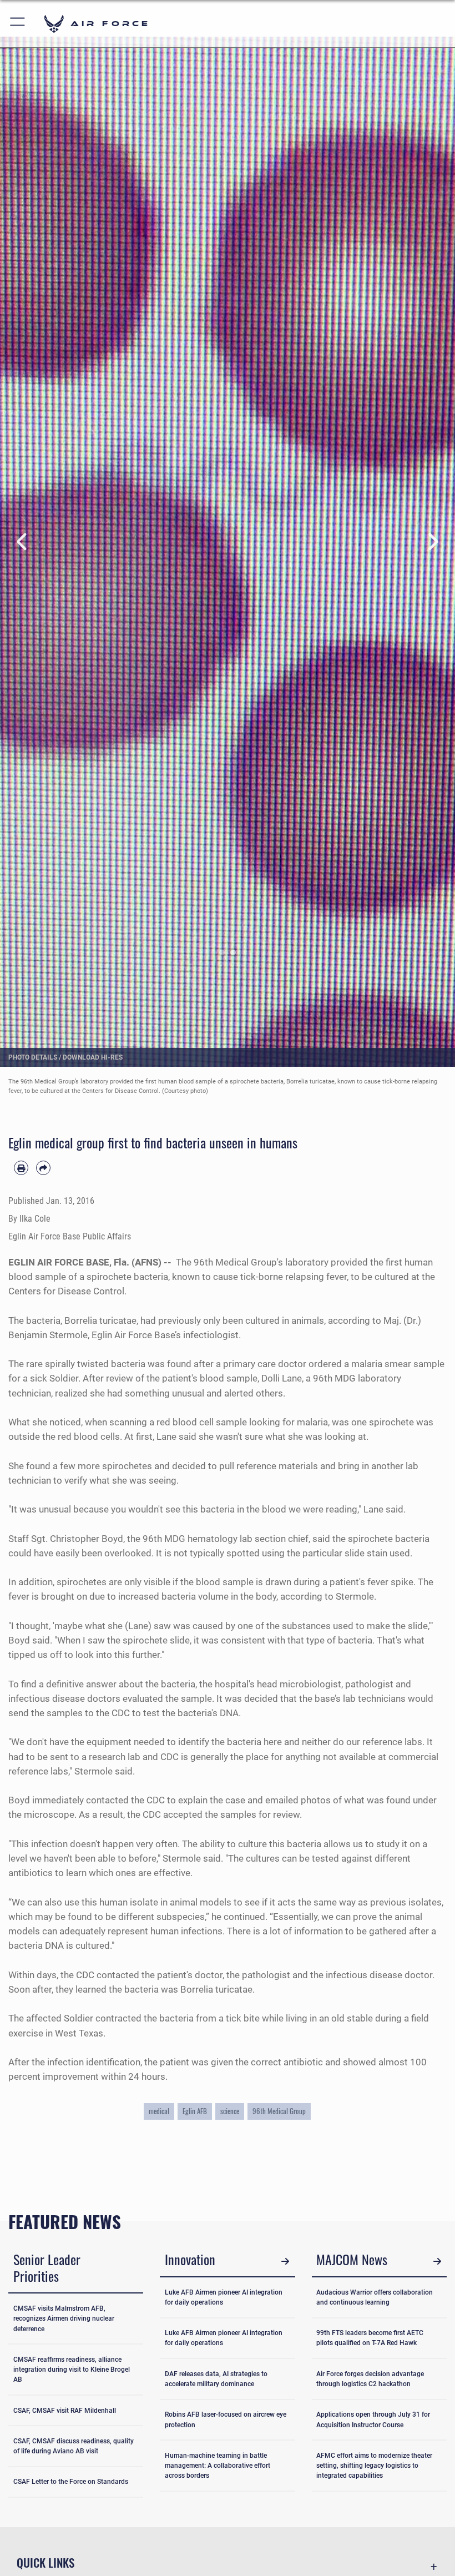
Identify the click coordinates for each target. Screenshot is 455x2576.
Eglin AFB (195, 2111)
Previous (23, 542)
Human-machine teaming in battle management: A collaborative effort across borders (218, 2466)
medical (159, 2111)
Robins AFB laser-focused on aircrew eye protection (226, 2419)
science (230, 2111)
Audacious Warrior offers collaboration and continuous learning (375, 2297)
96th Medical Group (279, 2111)
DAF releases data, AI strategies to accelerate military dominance (216, 2379)
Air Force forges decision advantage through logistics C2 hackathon (370, 2379)
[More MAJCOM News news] (437, 2261)
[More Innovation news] (285, 2261)
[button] (18, 24)
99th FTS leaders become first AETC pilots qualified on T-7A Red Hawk (370, 2338)
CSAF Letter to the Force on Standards (71, 2482)
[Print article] (21, 1168)
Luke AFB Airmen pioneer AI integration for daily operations (224, 2297)
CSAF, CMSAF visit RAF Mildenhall (65, 2411)
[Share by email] (43, 1168)
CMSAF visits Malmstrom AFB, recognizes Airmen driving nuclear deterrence (64, 2319)
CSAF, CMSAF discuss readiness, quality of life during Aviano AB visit (74, 2446)
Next (432, 542)
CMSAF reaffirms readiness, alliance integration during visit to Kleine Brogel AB (72, 2370)
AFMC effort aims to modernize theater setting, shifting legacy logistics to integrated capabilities (374, 2466)
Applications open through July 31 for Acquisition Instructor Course (373, 2419)
